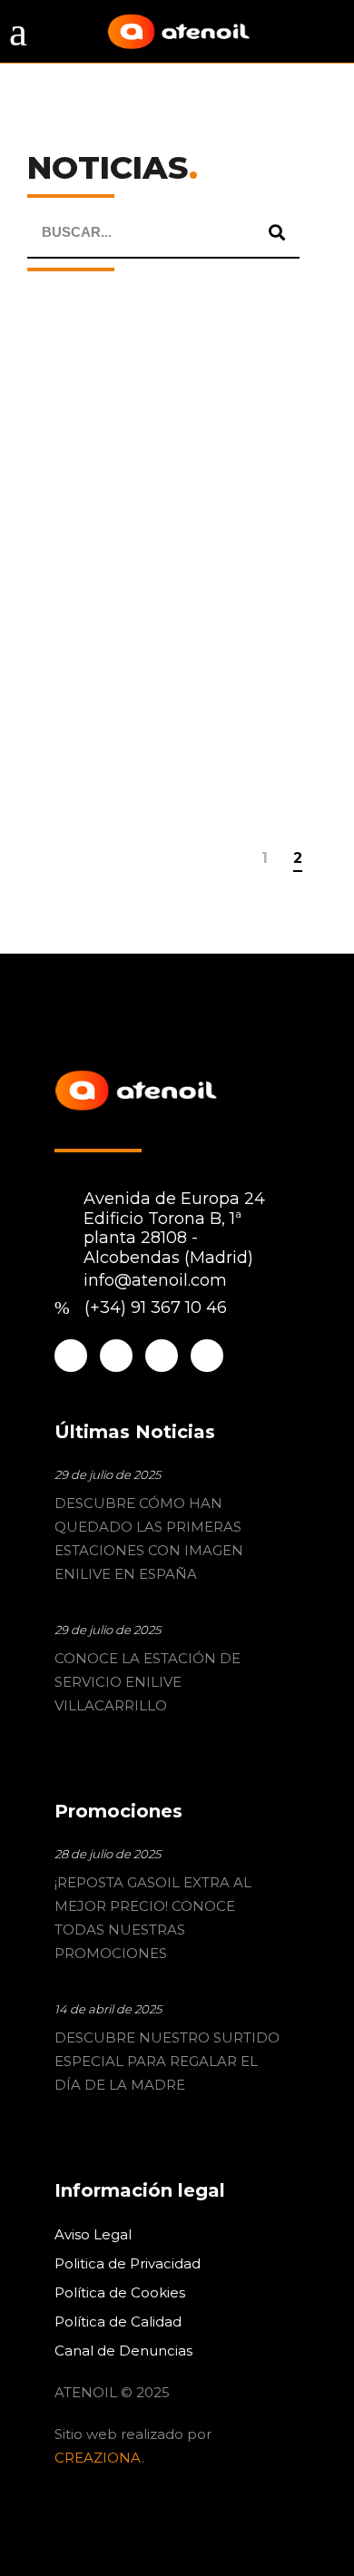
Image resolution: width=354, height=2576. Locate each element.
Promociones (158, 468)
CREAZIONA (98, 2458)
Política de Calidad (118, 2321)
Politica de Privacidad (128, 2263)
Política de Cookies (120, 2292)
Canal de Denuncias (123, 2351)
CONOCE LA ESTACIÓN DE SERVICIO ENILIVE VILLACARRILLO (147, 1682)
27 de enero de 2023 (93, 494)
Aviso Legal (93, 2234)
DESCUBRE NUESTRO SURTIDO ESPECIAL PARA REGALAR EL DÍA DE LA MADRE (167, 2061)
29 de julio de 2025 (108, 1474)
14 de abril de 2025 (108, 2009)
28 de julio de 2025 (108, 1854)
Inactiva (253, 468)
